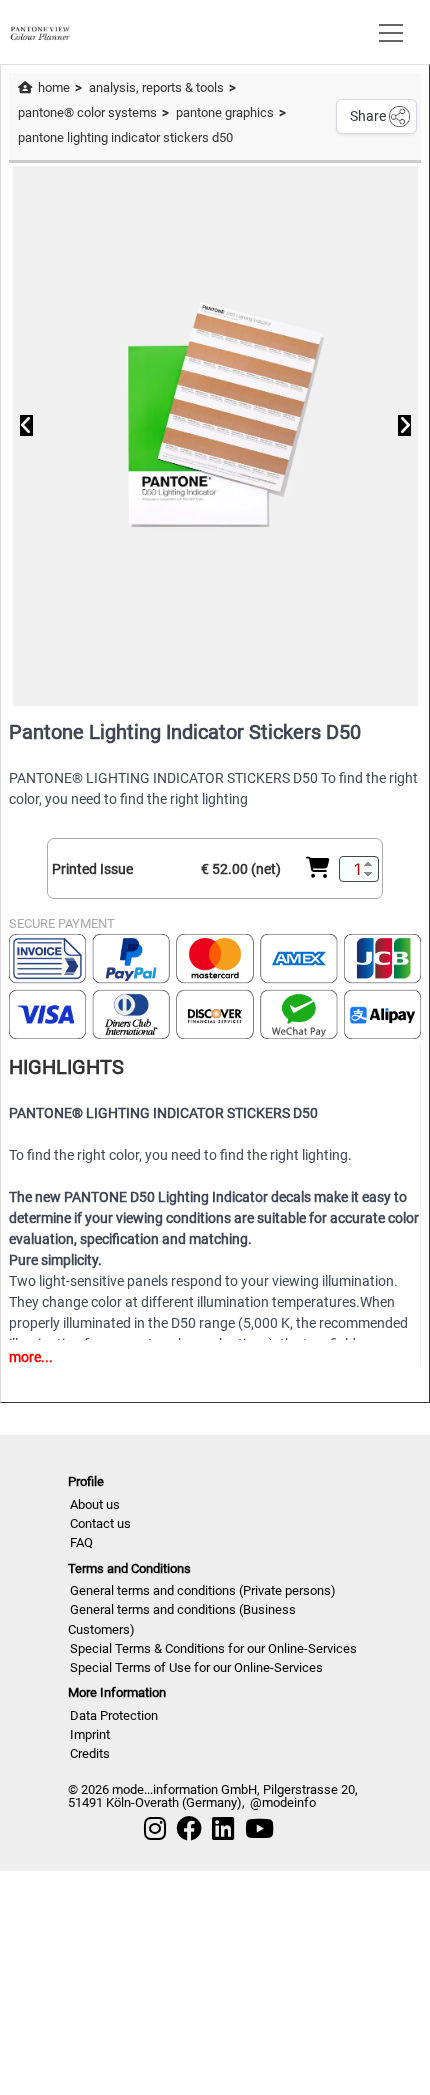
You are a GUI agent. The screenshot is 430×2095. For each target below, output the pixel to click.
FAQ (81, 1542)
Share (368, 116)
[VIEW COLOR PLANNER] (40, 31)
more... (31, 1357)
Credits (90, 1753)
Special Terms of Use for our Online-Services (196, 1667)
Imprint (90, 1734)
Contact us (100, 1523)
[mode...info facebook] (189, 1829)
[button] (387, 32)
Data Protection (114, 1715)
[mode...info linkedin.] (223, 1829)
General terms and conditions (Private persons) (203, 1590)
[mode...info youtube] (259, 1829)
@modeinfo (283, 1802)
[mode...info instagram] (155, 1829)
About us (95, 1504)
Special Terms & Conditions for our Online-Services (213, 1648)
